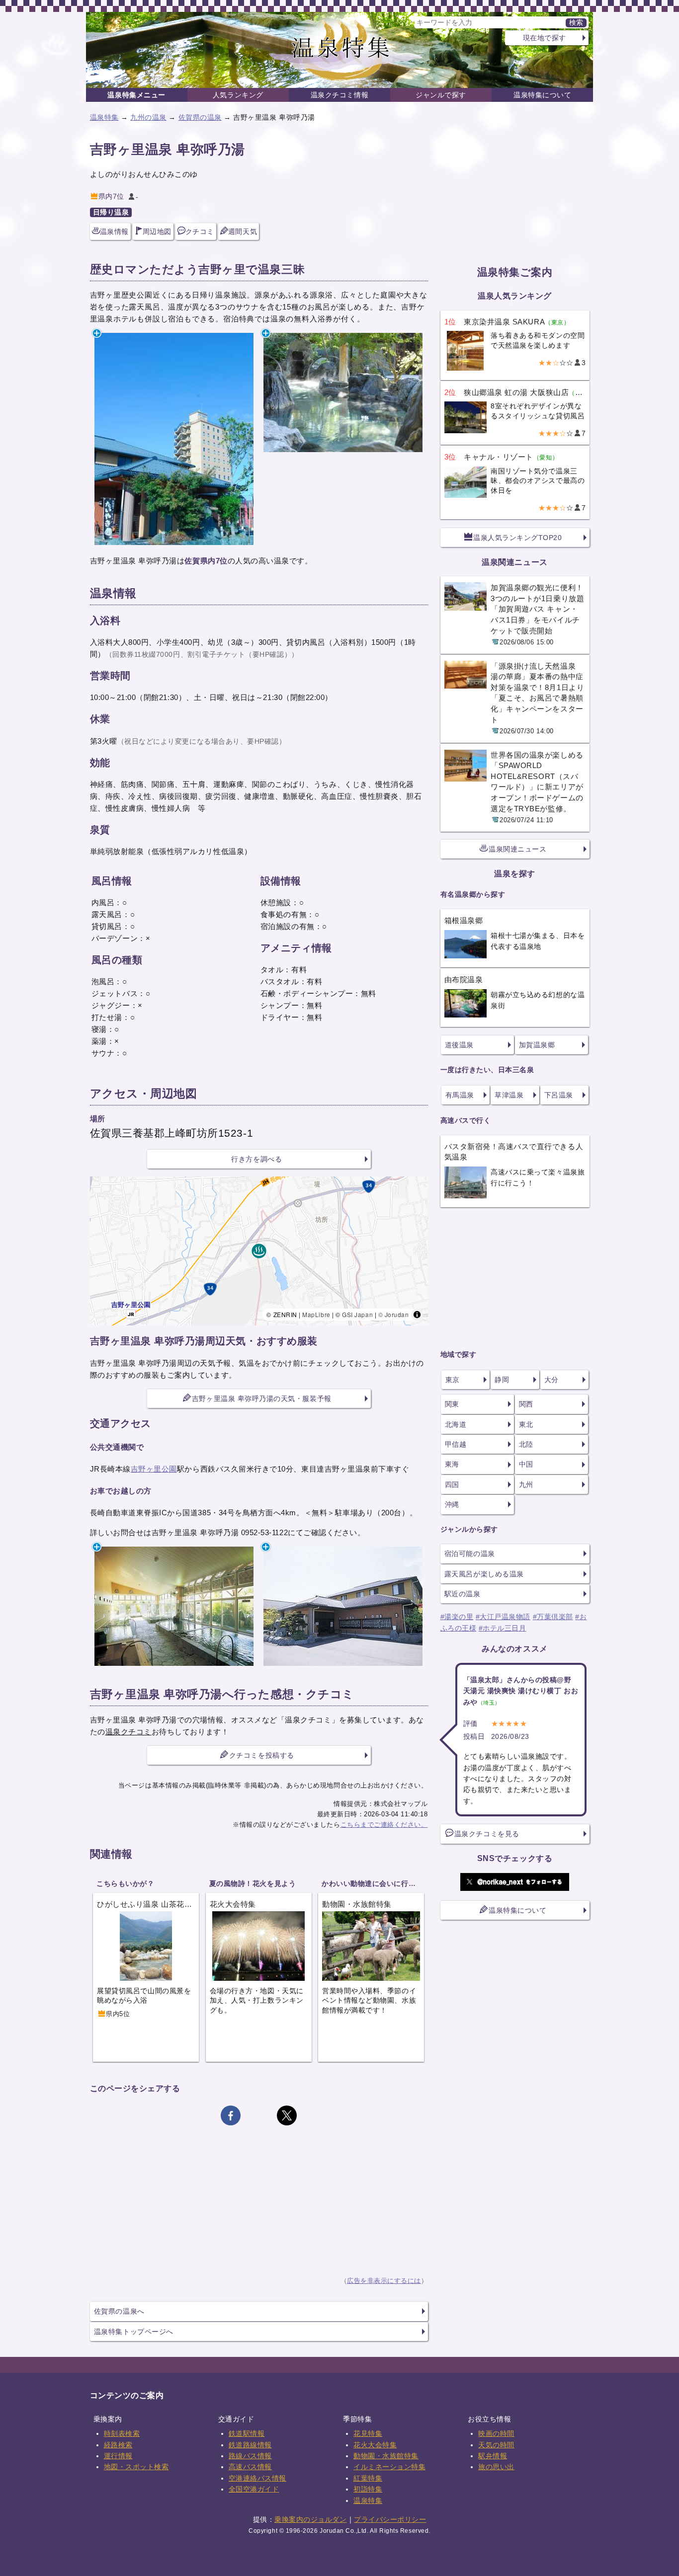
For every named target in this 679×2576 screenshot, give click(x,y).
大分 (552, 1380)
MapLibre (316, 1314)
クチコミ (200, 232)
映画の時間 (496, 2433)
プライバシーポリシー (390, 2519)
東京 (453, 1380)
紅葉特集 (368, 2478)
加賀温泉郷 (537, 1045)
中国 (526, 1464)
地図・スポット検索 (136, 2467)
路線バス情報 (250, 2456)
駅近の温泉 (463, 1594)
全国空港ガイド (254, 2489)
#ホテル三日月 (503, 1628)
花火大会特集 (375, 2445)
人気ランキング (238, 95)
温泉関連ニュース (517, 849)
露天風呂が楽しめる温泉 (484, 1574)
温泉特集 (104, 117)
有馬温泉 (460, 1095)
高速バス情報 (250, 2467)
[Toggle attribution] (417, 1315)
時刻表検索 (122, 2433)
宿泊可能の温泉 (470, 1554)
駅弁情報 (493, 2456)
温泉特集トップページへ (134, 2332)
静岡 (502, 1380)
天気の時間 (496, 2445)
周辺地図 (157, 232)
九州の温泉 (148, 117)
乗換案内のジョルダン (310, 2519)
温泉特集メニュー (136, 95)
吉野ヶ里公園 (154, 1469)
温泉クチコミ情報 (339, 95)
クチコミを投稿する (262, 1755)
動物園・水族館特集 (386, 2456)
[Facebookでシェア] (231, 2115)
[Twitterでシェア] (287, 2115)
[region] (259, 1251)
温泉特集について (542, 95)
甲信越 (456, 1444)
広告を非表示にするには (384, 2281)
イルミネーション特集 (389, 2467)
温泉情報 (114, 232)
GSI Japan (357, 1314)
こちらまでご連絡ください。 (384, 1825)
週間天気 (243, 232)
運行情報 (118, 2456)
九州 (526, 1484)
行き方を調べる (256, 1159)
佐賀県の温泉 (200, 117)
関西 (526, 1404)
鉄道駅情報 (247, 2433)
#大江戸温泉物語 (503, 1617)
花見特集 (368, 2433)
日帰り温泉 (111, 212)
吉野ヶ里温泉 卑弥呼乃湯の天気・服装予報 (262, 1399)
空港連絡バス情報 (257, 2478)
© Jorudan (394, 1314)
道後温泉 (459, 1045)
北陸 (526, 1444)
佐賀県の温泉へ (119, 2311)
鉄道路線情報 (250, 2445)
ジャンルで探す (441, 95)
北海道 (456, 1424)
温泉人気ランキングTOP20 (517, 538)
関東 (452, 1404)
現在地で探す (545, 38)
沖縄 (452, 1504)
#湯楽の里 (457, 1617)
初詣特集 (368, 2489)
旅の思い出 (496, 2467)
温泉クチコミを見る (487, 1834)
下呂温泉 (559, 1095)
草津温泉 (509, 1095)
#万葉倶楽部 (553, 1617)
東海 (452, 1464)
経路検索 (118, 2445)
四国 (452, 1484)
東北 (526, 1424)
